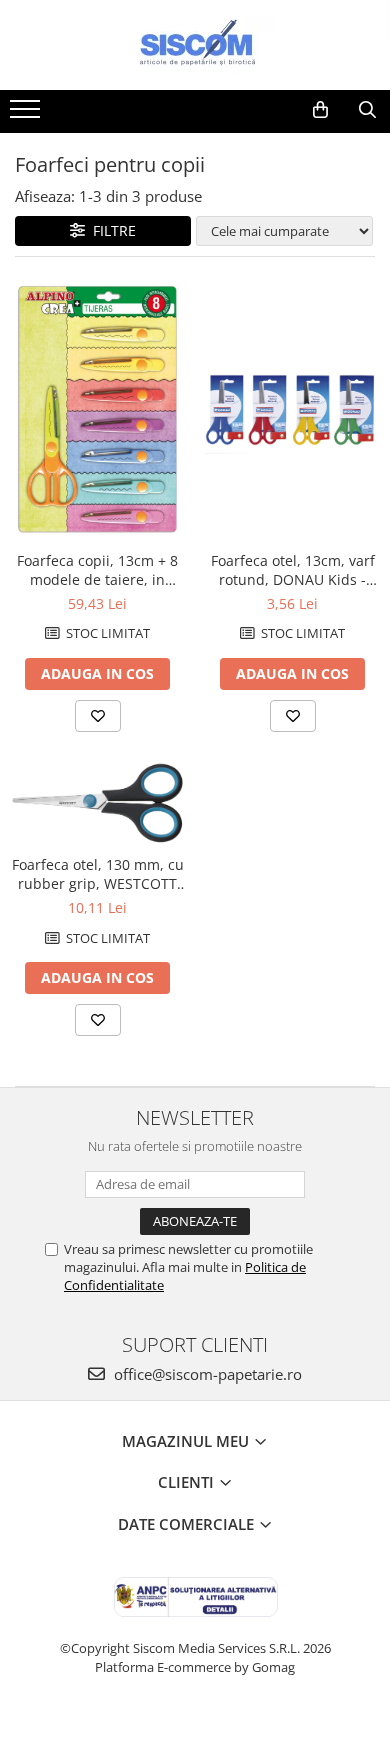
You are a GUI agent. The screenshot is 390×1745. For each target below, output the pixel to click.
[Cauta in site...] (367, 110)
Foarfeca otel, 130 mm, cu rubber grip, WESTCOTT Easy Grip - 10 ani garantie (98, 874)
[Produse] (27, 115)
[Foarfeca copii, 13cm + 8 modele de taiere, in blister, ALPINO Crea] (97, 409)
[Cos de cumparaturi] (320, 110)
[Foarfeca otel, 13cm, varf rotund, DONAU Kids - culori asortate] (292, 408)
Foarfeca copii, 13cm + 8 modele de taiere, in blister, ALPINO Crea (97, 570)
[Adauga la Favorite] (98, 716)
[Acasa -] (195, 45)
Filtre (110, 230)
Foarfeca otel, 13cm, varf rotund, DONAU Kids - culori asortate (293, 570)
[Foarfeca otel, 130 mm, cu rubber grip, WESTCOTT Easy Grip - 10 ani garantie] (97, 804)
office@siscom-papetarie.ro (206, 1374)
